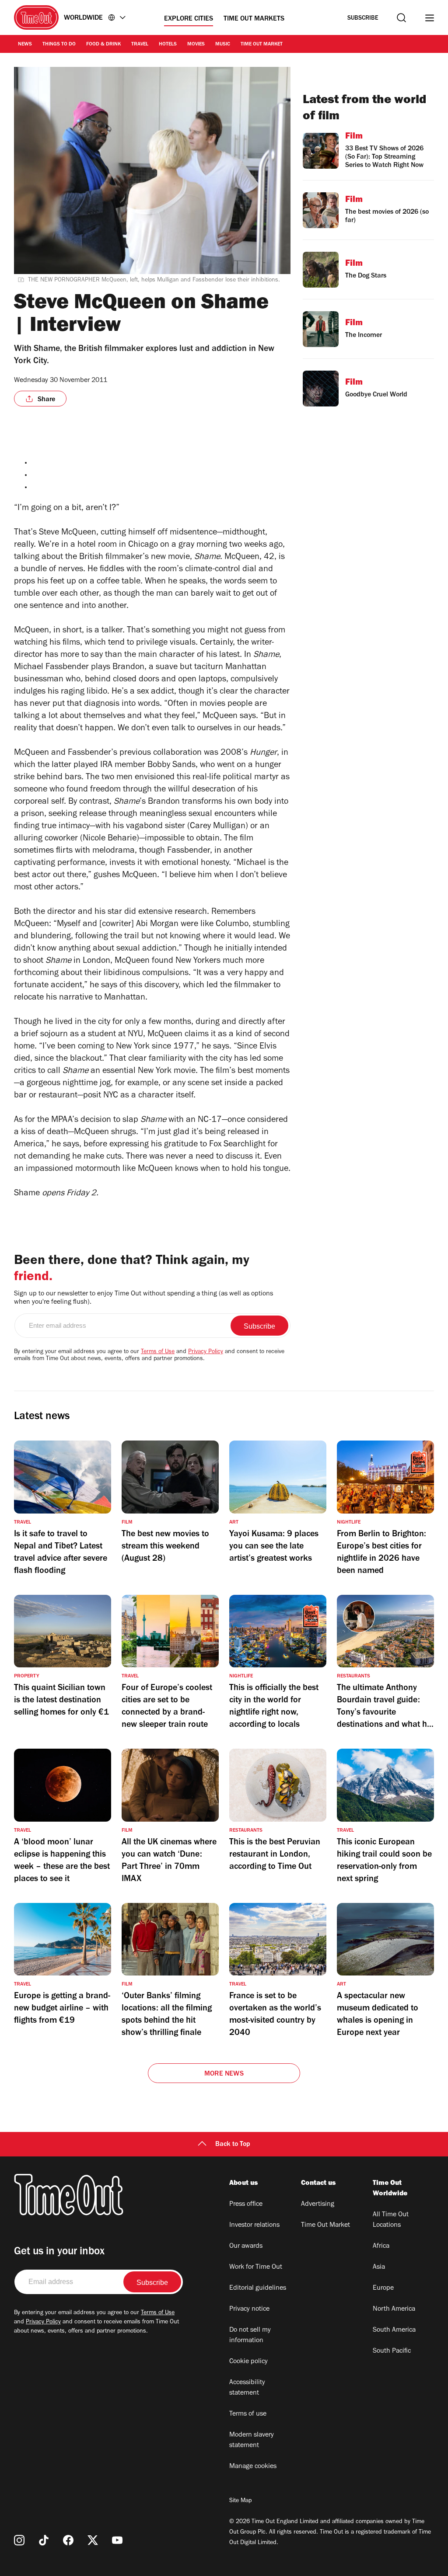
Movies (196, 45)
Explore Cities (189, 19)
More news (224, 2074)
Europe (383, 2288)
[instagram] (19, 2540)
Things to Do (59, 45)
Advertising (318, 2205)
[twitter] (93, 2540)
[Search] (401, 18)
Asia (379, 2267)
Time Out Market (262, 45)
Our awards (246, 2246)
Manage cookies (253, 2467)
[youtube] (117, 2540)
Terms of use (248, 2414)
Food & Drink (103, 45)
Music (223, 45)
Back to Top (233, 2145)
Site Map (240, 2501)
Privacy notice (249, 2309)
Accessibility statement (247, 2388)
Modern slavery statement (252, 2441)
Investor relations (254, 2225)
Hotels (168, 45)
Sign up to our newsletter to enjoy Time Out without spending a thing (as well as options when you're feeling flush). (143, 1298)
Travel (140, 45)
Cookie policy (248, 2362)
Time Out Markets (254, 19)
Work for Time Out (256, 2267)
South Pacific (392, 2351)
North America (394, 2309)
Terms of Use (158, 1352)
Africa (381, 2246)
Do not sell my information (250, 2336)
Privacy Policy (206, 1352)
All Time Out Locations (391, 2220)
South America (394, 2330)
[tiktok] (44, 2540)
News (25, 45)
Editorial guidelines (258, 2288)
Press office (246, 2205)
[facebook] (68, 2540)
